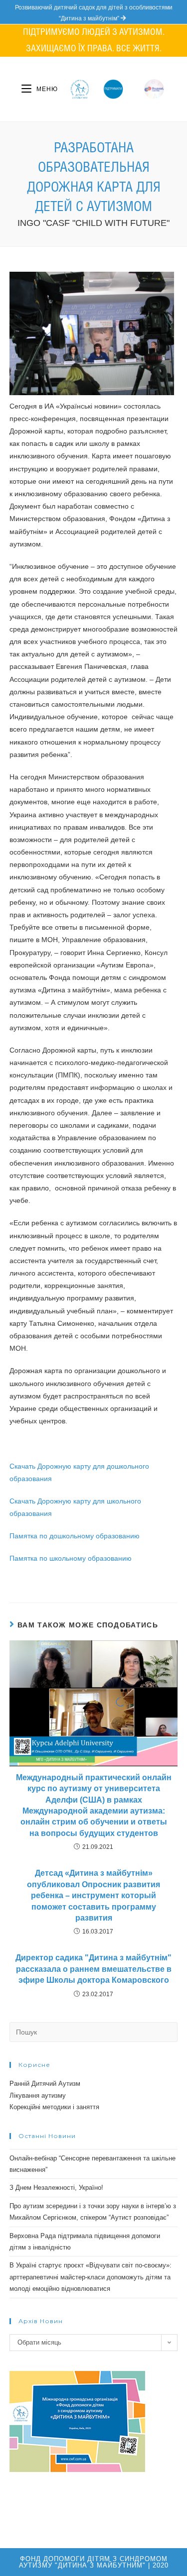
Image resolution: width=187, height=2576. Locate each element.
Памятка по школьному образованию (71, 1558)
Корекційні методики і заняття (54, 2107)
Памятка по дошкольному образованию (75, 1536)
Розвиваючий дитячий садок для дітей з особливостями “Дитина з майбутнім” (94, 13)
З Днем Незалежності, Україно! (56, 2188)
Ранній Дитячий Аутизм (45, 2084)
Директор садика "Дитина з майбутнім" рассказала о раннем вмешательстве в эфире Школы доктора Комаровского (93, 1969)
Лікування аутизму (38, 2095)
